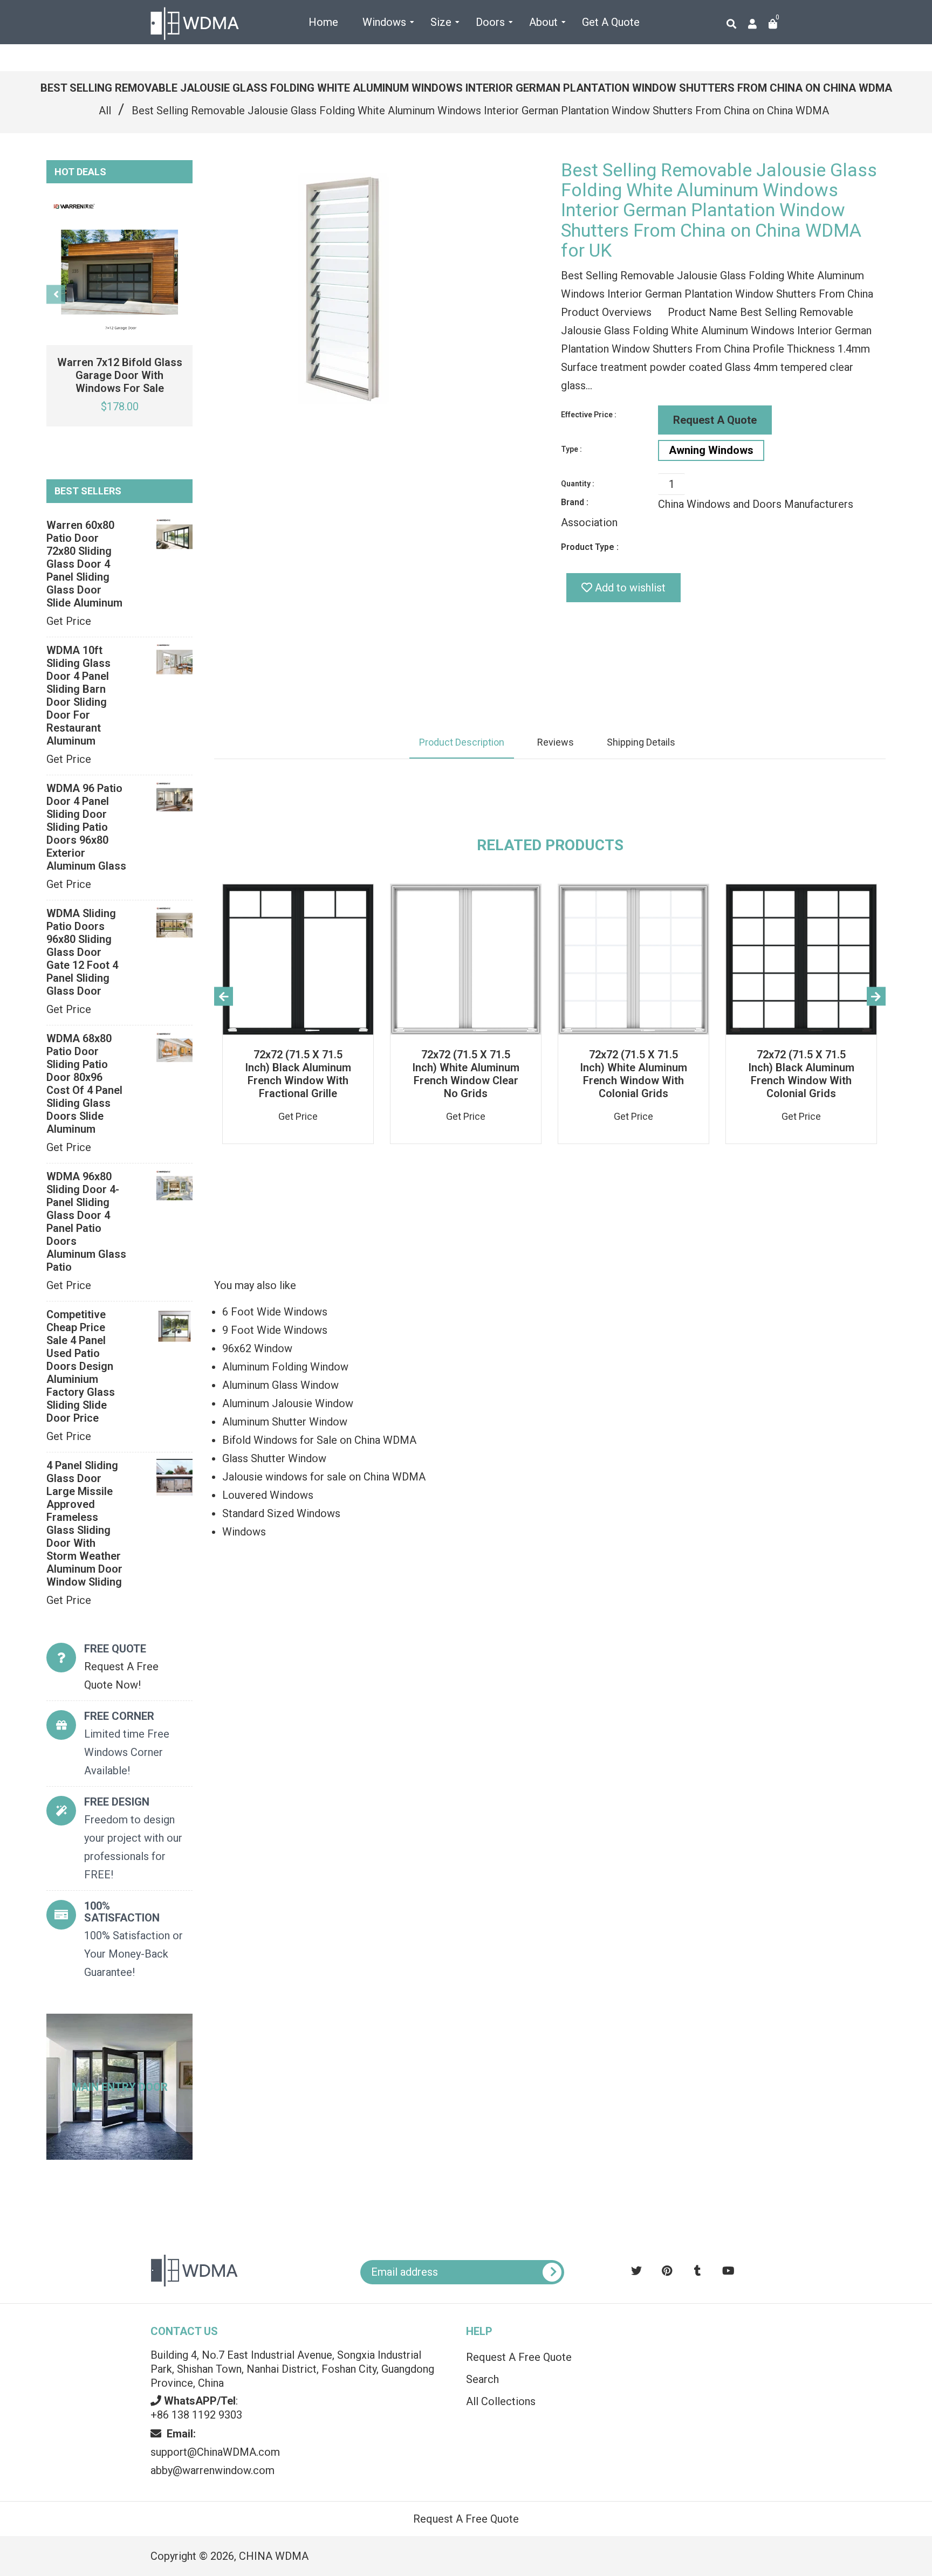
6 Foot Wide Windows (275, 1312)
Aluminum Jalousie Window (288, 1403)
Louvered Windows (268, 1495)
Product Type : (590, 547)
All (105, 111)
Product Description (462, 742)
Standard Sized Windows (281, 1513)
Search (482, 2379)
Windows (244, 1532)
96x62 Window (257, 1348)
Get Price (69, 621)
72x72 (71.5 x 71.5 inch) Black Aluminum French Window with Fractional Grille (298, 1074)
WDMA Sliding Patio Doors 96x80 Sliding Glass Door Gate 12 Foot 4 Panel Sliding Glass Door (82, 952)
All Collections (501, 2401)
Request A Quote (715, 420)
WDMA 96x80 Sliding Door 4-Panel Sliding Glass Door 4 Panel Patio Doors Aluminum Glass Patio (86, 1222)
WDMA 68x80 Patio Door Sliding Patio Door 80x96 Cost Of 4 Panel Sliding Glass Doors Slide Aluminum (84, 1084)
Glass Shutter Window (274, 1458)
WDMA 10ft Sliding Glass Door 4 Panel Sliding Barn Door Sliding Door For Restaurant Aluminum (78, 695)
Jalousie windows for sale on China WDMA (324, 1477)
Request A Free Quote (519, 2357)
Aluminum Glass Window (280, 1385)
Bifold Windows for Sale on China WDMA (319, 1440)
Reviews (556, 742)
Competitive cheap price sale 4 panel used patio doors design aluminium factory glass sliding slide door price (81, 1366)
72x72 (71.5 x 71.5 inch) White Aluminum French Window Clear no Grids (466, 1074)
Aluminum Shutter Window (285, 1422)
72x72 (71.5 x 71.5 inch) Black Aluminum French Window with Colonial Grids (801, 1074)
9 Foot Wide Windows (275, 1330)
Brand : (575, 502)
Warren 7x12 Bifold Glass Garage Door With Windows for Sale (120, 375)
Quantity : (578, 484)
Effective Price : (589, 415)
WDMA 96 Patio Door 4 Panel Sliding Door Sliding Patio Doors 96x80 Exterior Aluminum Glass (86, 827)
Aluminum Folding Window (285, 1367)
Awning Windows (711, 450)
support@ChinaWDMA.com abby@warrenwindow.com (215, 2452)
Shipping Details (641, 742)
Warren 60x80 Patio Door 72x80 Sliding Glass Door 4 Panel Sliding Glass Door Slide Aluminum (84, 564)
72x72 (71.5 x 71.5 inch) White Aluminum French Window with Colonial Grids (633, 1074)
